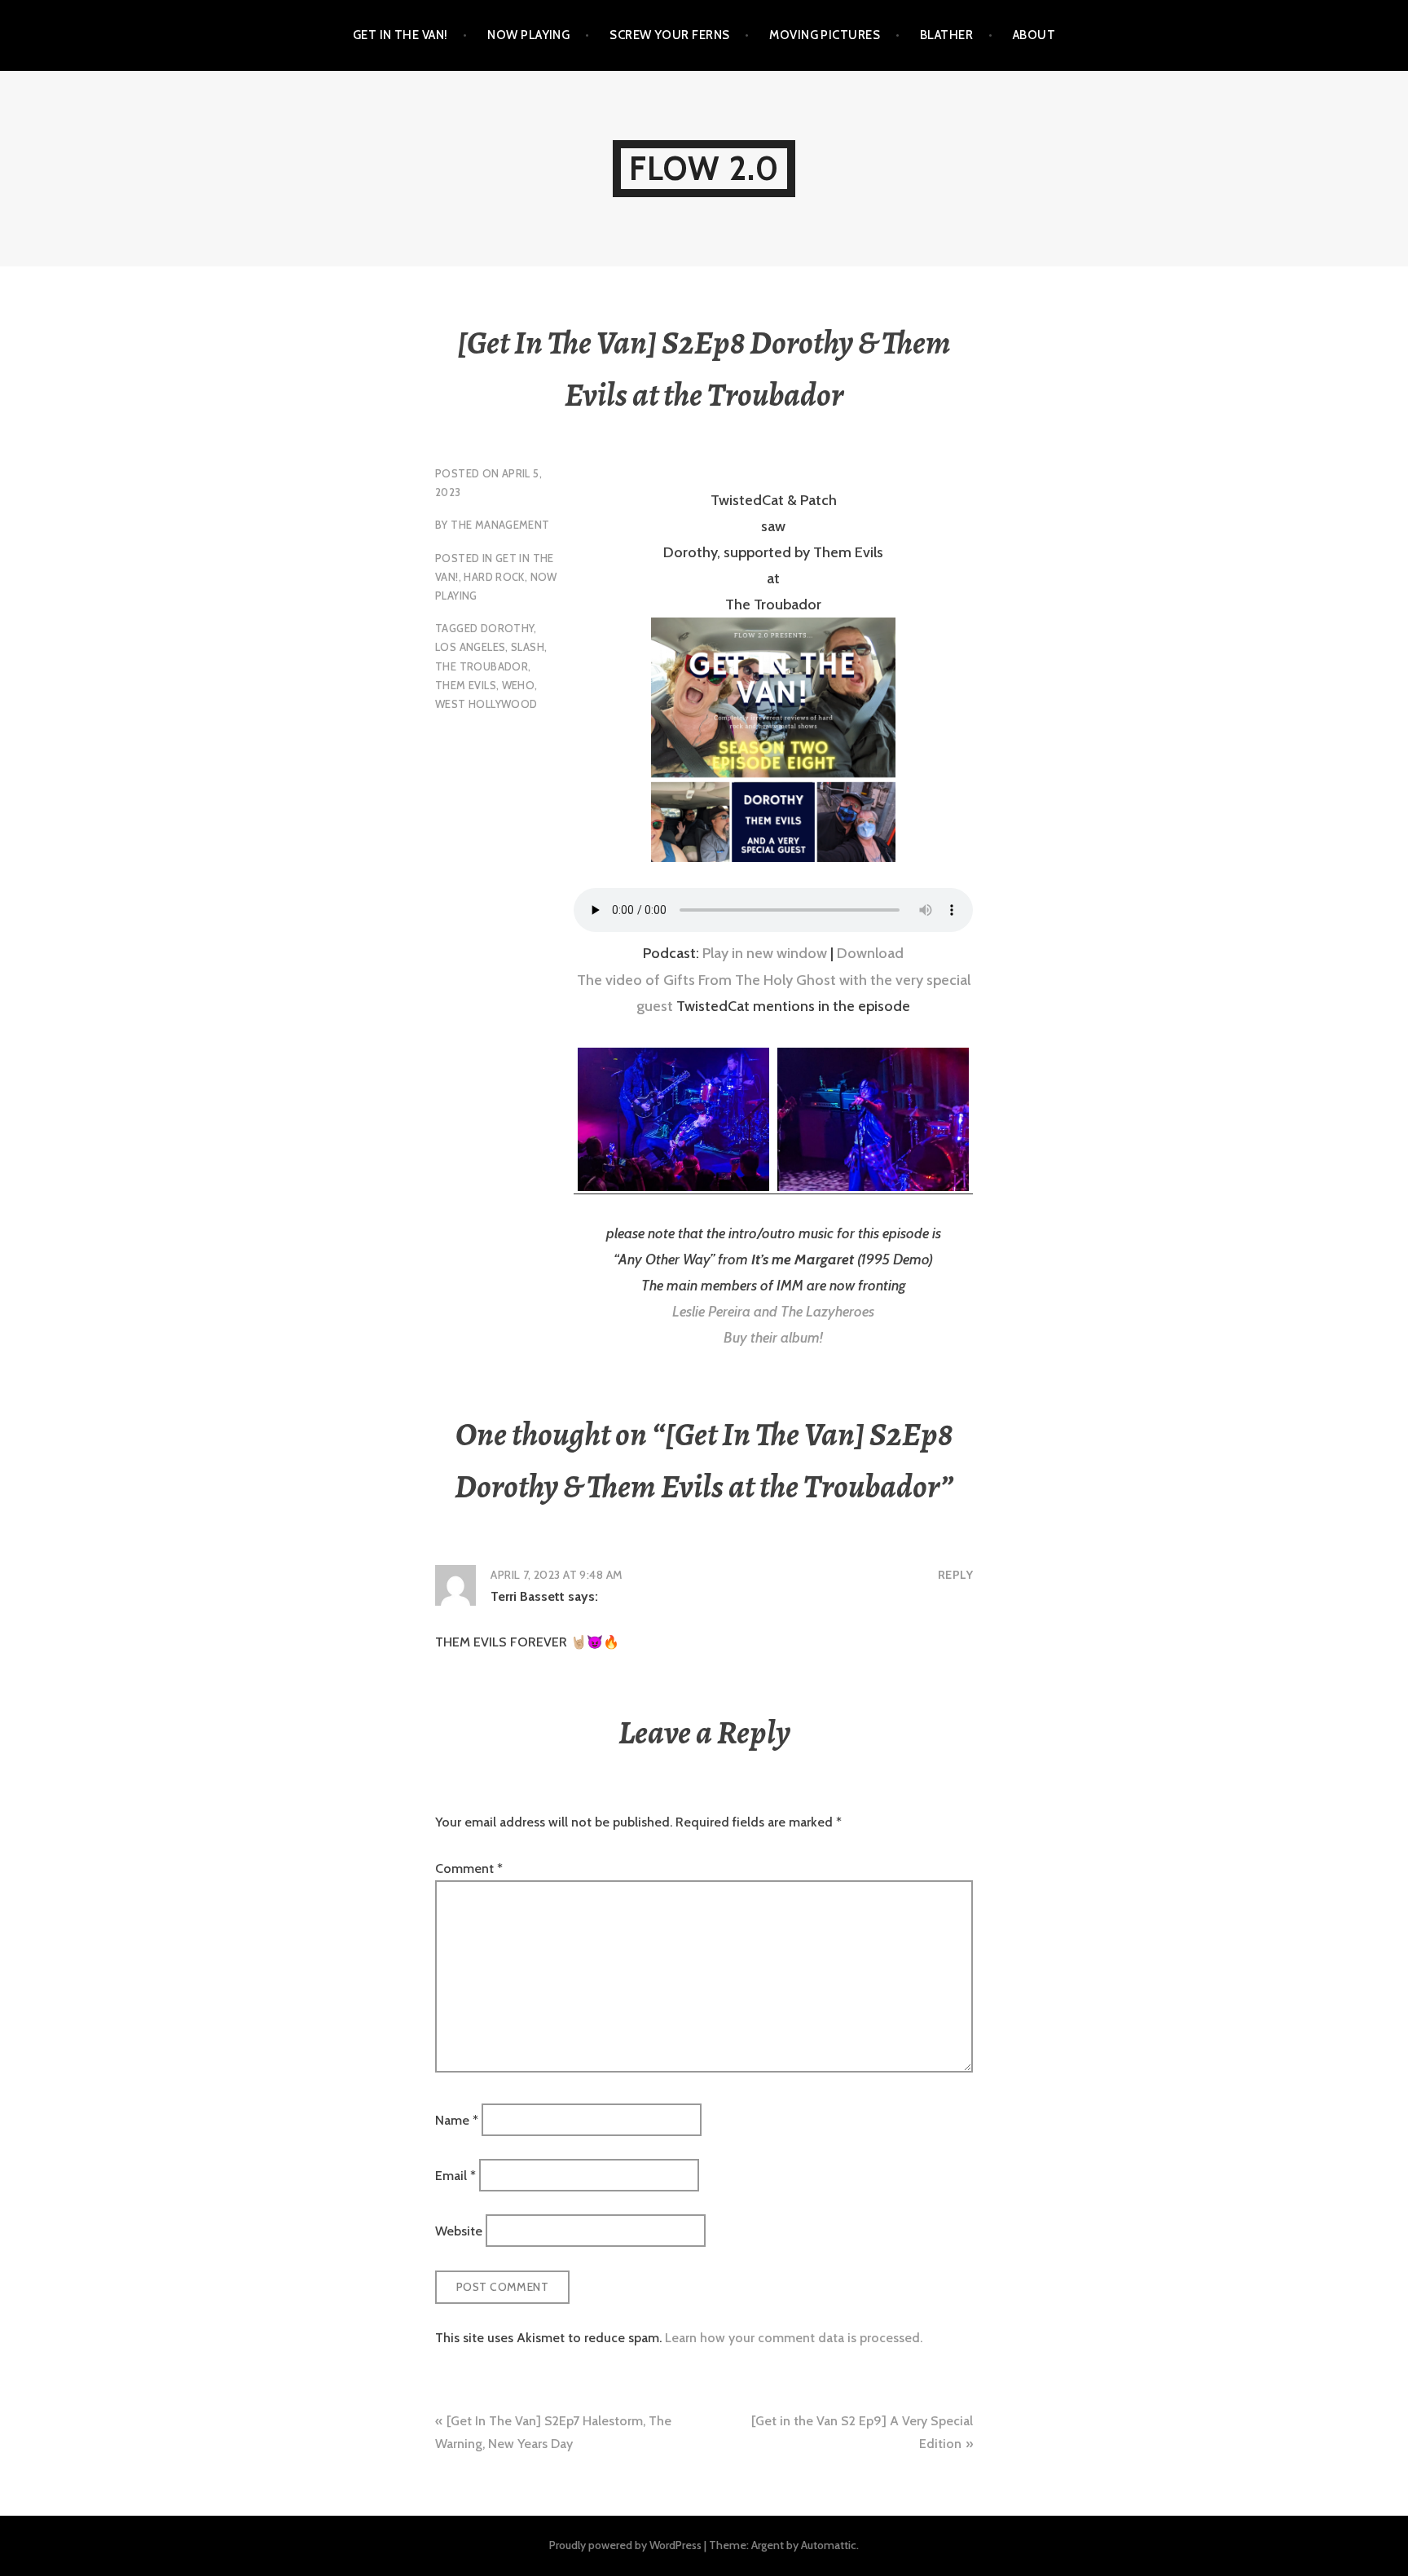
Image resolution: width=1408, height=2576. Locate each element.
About (1034, 35)
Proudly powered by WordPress (625, 2545)
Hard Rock (494, 577)
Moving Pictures (825, 35)
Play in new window (765, 953)
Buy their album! (773, 1338)
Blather (946, 35)
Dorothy (508, 628)
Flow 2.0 (704, 168)
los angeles (470, 647)
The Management (500, 525)
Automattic (829, 2545)
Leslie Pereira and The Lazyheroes (773, 1312)
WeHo (519, 685)
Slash (528, 647)
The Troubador (482, 666)
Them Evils (466, 685)
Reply (955, 1575)
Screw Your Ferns (669, 35)
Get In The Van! (400, 35)
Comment (469, 1868)
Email (455, 2176)
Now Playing (528, 35)
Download (870, 953)
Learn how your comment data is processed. (794, 2338)
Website (459, 2231)
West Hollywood (486, 704)
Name (457, 2119)
